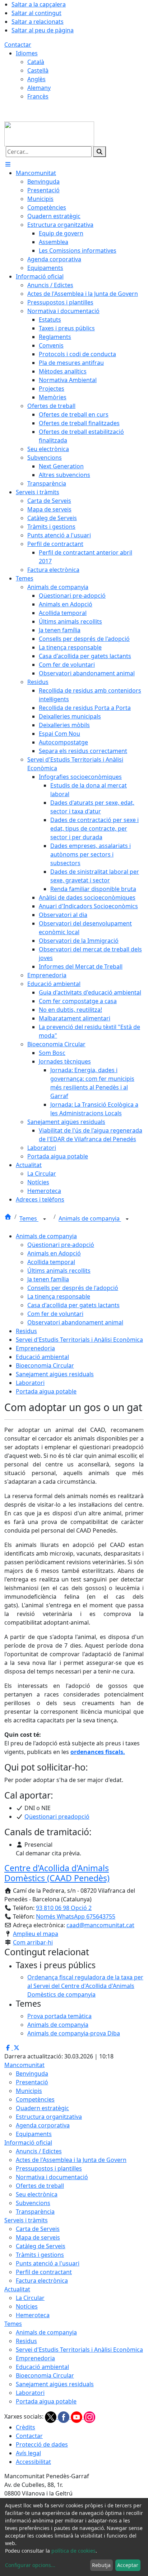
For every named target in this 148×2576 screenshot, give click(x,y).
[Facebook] (64, 2417)
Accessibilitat (33, 2462)
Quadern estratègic (42, 2108)
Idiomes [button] (27, 53)
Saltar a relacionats (38, 22)
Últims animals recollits (59, 1271)
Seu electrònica (37, 2194)
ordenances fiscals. (98, 1752)
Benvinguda (32, 2074)
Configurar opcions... (30, 2565)
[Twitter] (51, 2417)
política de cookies (73, 2551)
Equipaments (34, 2134)
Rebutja (101, 2565)
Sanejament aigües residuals (55, 1374)
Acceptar (128, 2565)
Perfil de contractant (44, 2272)
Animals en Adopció (54, 1253)
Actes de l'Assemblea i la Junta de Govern (71, 2160)
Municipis (29, 2091)
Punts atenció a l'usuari (48, 2263)
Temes (29, 1219)
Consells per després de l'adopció (73, 1288)
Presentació (32, 2082)
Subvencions (33, 2203)
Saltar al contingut (36, 13)
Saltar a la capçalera (39, 4)
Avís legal (28, 2453)
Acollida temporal (51, 1262)
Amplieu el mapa (36, 1934)
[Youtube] (77, 2417)
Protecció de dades (42, 2444)
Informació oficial (28, 2143)
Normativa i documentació (52, 2177)
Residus (26, 1331)
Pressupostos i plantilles (49, 2168)
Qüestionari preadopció (57, 1817)
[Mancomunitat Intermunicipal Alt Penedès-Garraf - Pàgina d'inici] (49, 133)
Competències (35, 2099)
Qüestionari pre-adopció (61, 1245)
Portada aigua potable (46, 1391)
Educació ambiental (42, 1357)
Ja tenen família (48, 1279)
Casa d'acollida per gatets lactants (73, 1305)
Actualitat (17, 2289)
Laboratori (30, 1383)
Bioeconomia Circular (45, 1365)
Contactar (18, 45)
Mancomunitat (24, 2065)
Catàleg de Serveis (41, 2246)
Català (36, 62)
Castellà (38, 70)
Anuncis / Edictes (39, 2151)
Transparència (35, 2212)
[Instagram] (89, 2417)
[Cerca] (100, 152)
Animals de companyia (90, 1219)
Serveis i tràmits (26, 2220)
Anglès (36, 79)
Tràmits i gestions (40, 2255)
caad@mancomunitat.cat (100, 1925)
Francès (38, 96)
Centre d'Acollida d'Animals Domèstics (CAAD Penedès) (57, 1873)
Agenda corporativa (43, 2125)
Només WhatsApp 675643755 (76, 1916)
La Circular (30, 2298)
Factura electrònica (42, 2281)
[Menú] (8, 164)
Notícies (27, 2306)
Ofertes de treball (40, 2186)
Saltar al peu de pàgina (43, 30)
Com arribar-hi (33, 1942)
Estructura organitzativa (49, 2117)
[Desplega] (45, 1219)
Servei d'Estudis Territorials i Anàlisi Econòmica (79, 1340)
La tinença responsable (59, 1296)
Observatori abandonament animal (75, 1322)
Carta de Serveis (38, 2229)
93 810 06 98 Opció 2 (64, 1908)
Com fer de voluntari (55, 1314)
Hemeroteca (33, 2315)
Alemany (39, 88)
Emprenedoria (35, 1348)
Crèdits (26, 2427)
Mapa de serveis (38, 2237)
